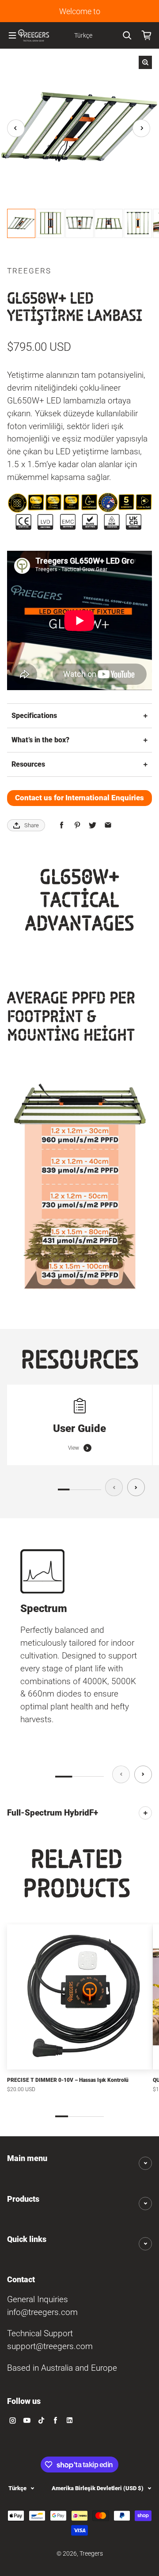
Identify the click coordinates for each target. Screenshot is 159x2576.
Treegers (91, 2554)
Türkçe (17, 2488)
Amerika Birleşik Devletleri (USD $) (98, 2488)
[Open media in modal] (145, 62)
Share (32, 825)
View (74, 1448)
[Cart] (147, 35)
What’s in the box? (40, 740)
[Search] (127, 35)
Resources (28, 764)
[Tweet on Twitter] (93, 825)
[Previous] (16, 128)
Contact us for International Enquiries (79, 798)
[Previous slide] (114, 1487)
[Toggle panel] (145, 1813)
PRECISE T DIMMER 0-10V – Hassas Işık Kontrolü (68, 2080)
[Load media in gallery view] (21, 223)
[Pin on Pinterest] (77, 825)
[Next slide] (136, 1487)
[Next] (141, 128)
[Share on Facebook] (62, 825)
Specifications (34, 716)
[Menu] (12, 35)
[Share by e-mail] (108, 825)
